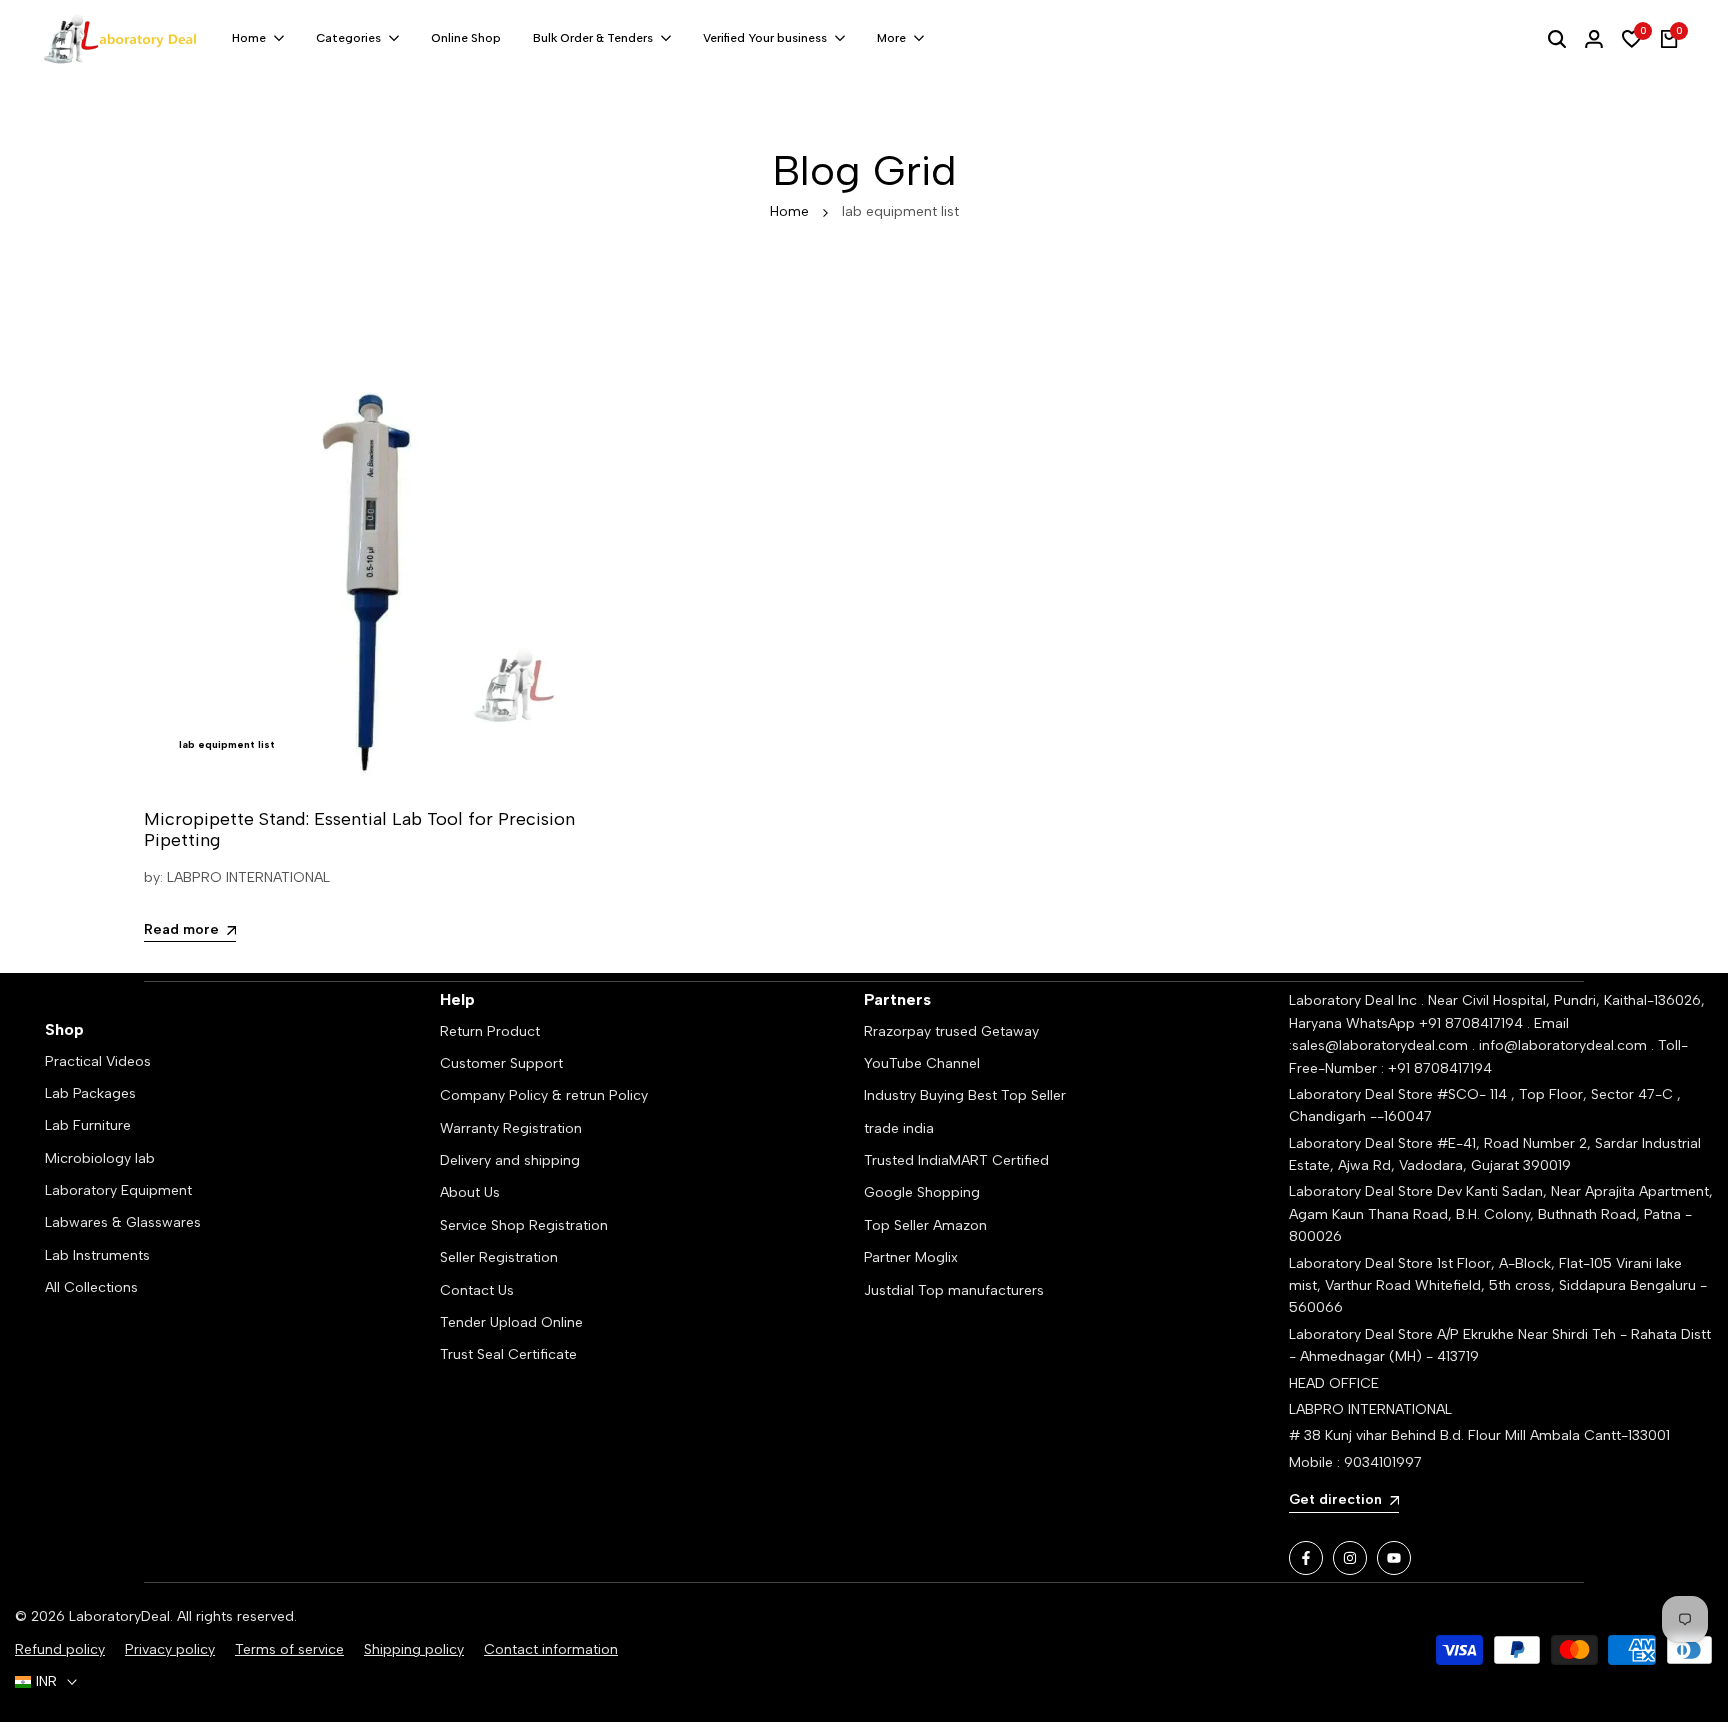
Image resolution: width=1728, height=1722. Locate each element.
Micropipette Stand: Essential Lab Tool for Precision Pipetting (359, 830)
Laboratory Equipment (118, 1190)
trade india (899, 1128)
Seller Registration (499, 1257)
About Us (470, 1192)
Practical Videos (98, 1061)
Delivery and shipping (510, 1160)
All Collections (91, 1287)
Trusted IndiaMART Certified (956, 1160)
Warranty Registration (511, 1128)
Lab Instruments (97, 1255)
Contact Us (477, 1290)
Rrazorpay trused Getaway (951, 1031)
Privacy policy (170, 1649)
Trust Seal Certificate (508, 1354)
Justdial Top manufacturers (954, 1290)
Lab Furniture (88, 1125)
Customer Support (501, 1063)
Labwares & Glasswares (123, 1222)
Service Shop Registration (524, 1225)
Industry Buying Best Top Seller (965, 1095)
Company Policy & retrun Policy (544, 1095)
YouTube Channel (922, 1063)
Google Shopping (922, 1192)
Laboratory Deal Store (1363, 1191)
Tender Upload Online (511, 1322)
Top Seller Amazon (925, 1225)
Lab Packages (90, 1093)
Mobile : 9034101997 (1355, 1462)
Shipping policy (414, 1649)
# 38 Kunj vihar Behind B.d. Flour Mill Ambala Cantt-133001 (1479, 1435)
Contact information (551, 1649)
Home (789, 211)
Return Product (490, 1031)
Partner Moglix (911, 1257)
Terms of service (289, 1649)
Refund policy (60, 1649)
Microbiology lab (100, 1158)
